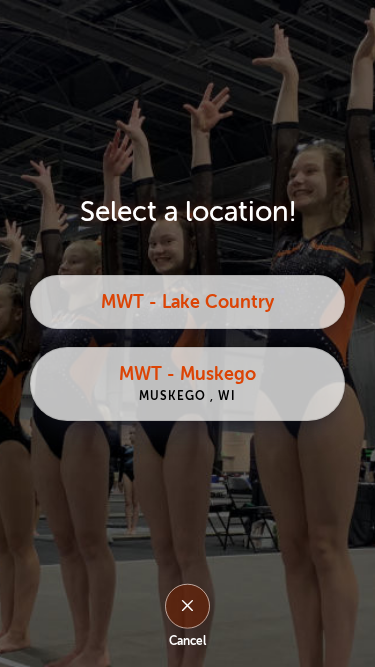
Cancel (187, 641)
